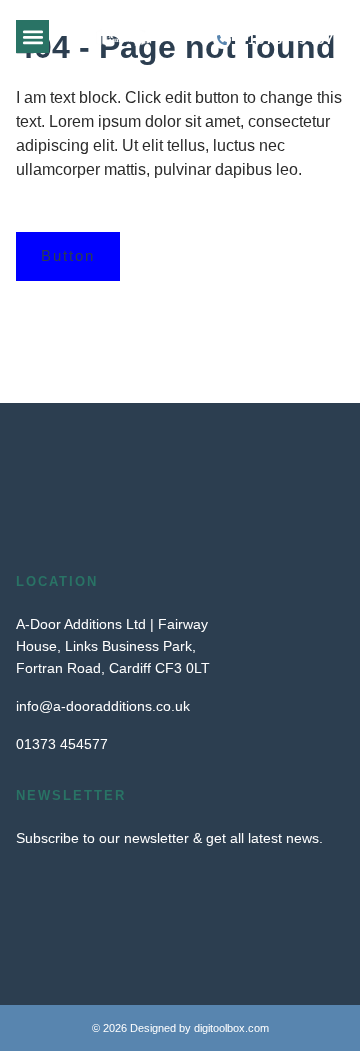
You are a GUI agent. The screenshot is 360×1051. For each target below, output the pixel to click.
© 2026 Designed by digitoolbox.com (180, 1028)
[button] (32, 36)
